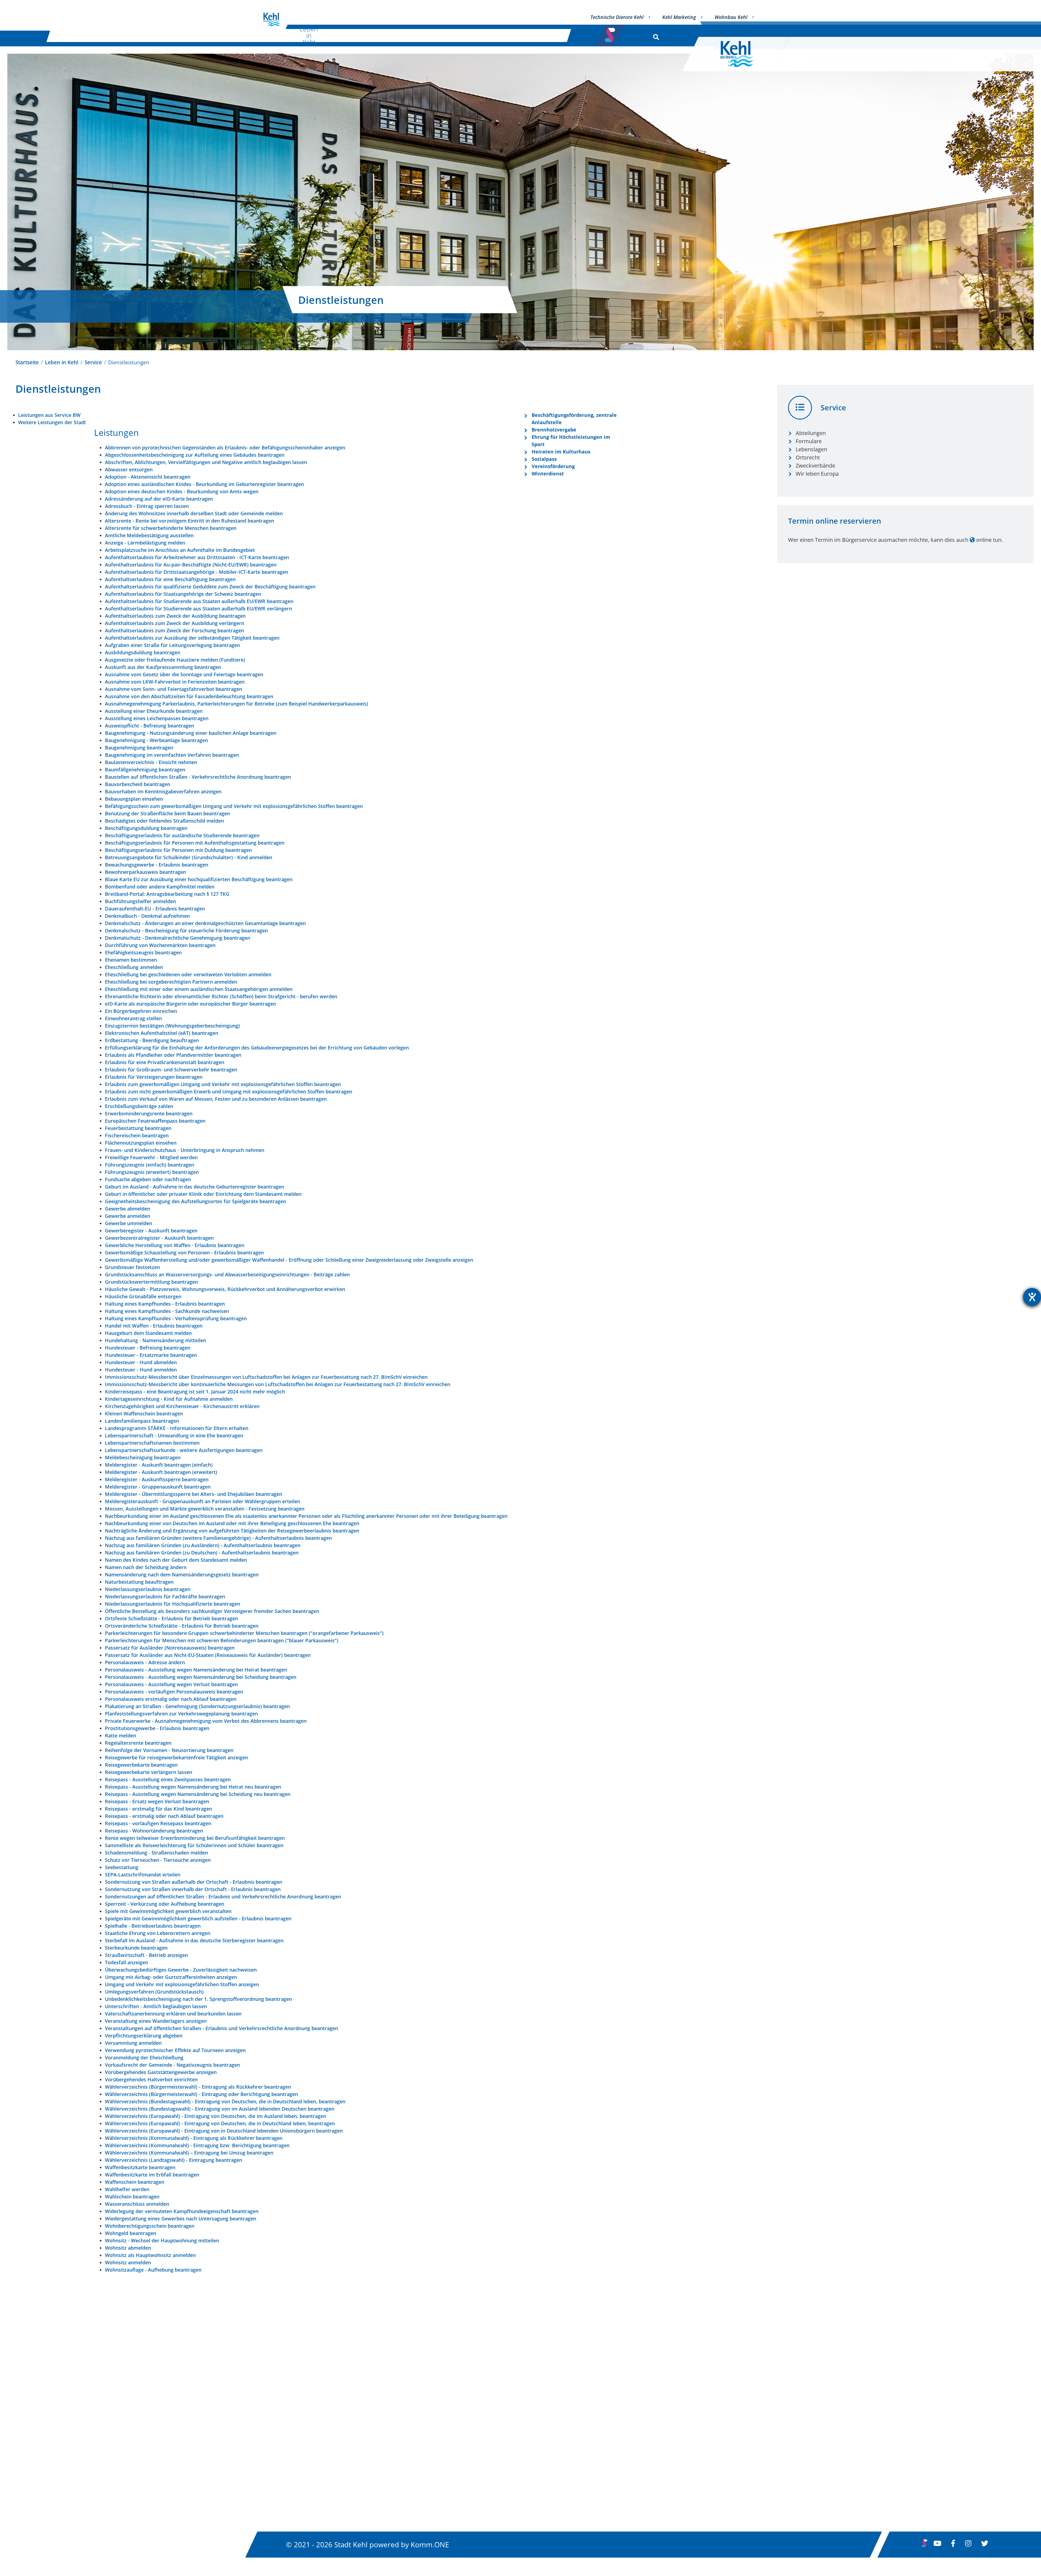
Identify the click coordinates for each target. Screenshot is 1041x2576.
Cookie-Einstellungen (645, 2484)
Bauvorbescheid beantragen (138, 784)
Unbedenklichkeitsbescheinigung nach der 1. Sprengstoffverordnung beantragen (198, 1999)
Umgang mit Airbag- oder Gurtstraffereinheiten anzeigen (171, 1977)
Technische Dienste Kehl (617, 17)
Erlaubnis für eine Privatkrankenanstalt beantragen (165, 1062)
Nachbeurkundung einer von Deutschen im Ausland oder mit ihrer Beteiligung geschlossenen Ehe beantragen (232, 1523)
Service (93, 362)
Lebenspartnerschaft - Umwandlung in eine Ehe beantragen (174, 1435)
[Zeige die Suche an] (655, 36)
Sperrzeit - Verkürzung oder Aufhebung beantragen (165, 1904)
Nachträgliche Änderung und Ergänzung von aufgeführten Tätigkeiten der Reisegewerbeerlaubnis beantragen (232, 1531)
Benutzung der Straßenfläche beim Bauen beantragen (167, 813)
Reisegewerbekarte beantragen (141, 1765)
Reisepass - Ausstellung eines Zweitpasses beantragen (168, 1779)
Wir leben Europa (817, 474)
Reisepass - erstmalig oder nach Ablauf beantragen (164, 1816)
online (984, 540)
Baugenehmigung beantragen (139, 748)
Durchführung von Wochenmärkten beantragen (160, 945)
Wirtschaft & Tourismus (418, 35)
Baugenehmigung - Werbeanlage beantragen (156, 740)
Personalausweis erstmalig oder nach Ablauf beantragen (171, 1699)
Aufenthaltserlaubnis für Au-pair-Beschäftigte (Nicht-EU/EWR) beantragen (191, 565)
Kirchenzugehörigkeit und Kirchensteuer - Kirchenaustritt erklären (182, 1406)
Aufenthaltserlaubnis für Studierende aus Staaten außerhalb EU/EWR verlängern (198, 608)
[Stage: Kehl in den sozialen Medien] (611, 33)
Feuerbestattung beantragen (138, 1128)
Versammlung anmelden (133, 2043)
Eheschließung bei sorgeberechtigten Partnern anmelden (171, 982)
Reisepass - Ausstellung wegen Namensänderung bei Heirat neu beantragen (193, 1787)
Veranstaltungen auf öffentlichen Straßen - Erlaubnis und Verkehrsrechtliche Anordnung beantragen (221, 2028)
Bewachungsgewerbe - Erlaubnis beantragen (157, 865)
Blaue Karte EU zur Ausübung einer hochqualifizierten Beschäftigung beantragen (199, 879)
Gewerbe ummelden (128, 1223)
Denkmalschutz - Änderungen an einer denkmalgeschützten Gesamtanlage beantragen (205, 923)
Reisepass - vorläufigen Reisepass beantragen (158, 1823)
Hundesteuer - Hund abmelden (141, 1362)
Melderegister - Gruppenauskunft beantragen (158, 1487)
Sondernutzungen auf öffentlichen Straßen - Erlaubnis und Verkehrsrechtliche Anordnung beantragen (223, 1896)
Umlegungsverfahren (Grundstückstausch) (154, 1992)
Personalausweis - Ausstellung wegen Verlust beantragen (171, 1684)
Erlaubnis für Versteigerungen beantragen (154, 1077)
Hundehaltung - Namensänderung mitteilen (155, 1340)
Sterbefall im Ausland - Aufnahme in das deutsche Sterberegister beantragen (194, 1940)
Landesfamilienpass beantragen (142, 1421)
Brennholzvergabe (554, 430)
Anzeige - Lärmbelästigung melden (145, 543)
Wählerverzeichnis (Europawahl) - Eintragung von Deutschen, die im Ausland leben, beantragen (216, 2116)
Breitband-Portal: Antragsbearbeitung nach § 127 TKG (167, 894)
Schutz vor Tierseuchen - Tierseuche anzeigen (158, 1860)
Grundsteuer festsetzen (132, 1267)
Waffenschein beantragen (135, 2182)
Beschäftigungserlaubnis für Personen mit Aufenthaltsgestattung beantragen (195, 843)
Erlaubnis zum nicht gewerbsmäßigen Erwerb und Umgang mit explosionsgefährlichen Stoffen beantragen (229, 1091)
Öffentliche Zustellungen (477, 2426)
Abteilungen (811, 433)
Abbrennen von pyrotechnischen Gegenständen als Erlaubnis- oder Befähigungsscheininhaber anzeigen (225, 447)
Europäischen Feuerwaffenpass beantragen (155, 1121)
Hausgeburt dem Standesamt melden (148, 1333)
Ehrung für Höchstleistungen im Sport (571, 441)
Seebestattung (122, 1867)
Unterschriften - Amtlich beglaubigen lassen (156, 2006)
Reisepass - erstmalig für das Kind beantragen (158, 1809)
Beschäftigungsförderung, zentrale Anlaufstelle (574, 419)
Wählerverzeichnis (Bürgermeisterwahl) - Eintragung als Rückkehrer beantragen (198, 2087)
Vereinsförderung (553, 466)
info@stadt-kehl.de (295, 2432)
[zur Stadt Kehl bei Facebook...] (953, 2545)
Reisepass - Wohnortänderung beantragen (154, 1831)
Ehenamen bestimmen (131, 960)
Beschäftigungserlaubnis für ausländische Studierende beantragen (182, 835)
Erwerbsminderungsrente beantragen (149, 1113)
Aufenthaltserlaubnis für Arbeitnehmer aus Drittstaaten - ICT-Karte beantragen (197, 557)
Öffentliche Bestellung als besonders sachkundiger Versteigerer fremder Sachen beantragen (212, 1611)
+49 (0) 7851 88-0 (293, 2441)
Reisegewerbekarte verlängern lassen (149, 1772)
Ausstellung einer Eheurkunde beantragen (154, 711)
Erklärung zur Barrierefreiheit (656, 2426)
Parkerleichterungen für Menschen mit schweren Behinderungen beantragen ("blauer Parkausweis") (222, 1640)
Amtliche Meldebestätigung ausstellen (149, 535)
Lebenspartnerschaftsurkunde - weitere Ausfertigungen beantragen (184, 1450)
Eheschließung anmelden (134, 967)
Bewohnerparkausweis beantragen (145, 872)
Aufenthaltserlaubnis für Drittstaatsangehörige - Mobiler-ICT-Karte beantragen (197, 572)
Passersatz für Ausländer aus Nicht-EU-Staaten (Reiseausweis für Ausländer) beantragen (208, 1655)
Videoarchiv (458, 2469)
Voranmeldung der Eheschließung (144, 2057)
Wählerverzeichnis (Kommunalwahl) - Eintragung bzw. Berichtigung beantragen (197, 2145)
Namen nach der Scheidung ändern (146, 1567)
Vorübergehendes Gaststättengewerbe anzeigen (161, 2072)
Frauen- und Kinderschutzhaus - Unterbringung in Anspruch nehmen (185, 1150)
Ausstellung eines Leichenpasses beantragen (157, 718)
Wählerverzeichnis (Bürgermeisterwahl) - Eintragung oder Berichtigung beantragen (201, 2094)
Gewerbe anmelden (128, 1216)
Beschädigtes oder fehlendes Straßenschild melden (164, 821)
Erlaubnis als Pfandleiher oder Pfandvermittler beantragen (173, 1055)
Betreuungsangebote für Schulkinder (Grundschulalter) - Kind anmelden (189, 857)
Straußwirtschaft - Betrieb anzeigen (146, 1955)
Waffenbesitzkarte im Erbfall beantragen (152, 2175)
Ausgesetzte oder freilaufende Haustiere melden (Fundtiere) (175, 660)
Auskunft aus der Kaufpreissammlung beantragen (163, 667)
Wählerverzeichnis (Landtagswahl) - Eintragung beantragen (173, 2160)
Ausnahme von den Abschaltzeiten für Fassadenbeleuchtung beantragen (189, 696)
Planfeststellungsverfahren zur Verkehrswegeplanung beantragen (181, 1714)
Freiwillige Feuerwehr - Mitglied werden (151, 1157)
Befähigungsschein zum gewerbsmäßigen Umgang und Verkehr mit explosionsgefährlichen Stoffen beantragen (234, 806)
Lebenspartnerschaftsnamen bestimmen (152, 1443)
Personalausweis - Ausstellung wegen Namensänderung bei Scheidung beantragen (201, 1677)
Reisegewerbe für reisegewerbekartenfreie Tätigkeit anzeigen (176, 1757)
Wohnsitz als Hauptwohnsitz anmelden (150, 2255)
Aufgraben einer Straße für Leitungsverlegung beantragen (172, 645)
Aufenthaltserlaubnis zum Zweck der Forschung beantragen (174, 630)
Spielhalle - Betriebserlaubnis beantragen (153, 1926)
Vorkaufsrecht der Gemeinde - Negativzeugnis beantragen (172, 2065)
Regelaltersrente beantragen (138, 1743)
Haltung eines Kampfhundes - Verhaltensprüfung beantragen (176, 1318)
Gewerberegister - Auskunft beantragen (151, 1231)
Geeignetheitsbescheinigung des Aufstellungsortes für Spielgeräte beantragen (195, 1201)
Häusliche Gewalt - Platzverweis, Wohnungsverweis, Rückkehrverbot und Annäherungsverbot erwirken (225, 1289)
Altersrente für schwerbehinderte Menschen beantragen (171, 528)
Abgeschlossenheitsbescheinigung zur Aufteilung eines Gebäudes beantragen (195, 455)
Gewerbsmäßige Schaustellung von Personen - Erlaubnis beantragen (184, 1252)
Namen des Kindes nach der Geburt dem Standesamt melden (176, 1560)
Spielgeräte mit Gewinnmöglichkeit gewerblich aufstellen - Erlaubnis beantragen (198, 1918)
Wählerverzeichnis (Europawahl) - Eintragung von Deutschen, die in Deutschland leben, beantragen (220, 2123)
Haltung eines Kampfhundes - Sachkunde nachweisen (167, 1311)
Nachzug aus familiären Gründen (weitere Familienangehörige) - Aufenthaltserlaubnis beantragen (218, 1538)
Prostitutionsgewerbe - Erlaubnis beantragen (157, 1728)
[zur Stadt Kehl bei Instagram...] (968, 2545)
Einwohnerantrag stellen (133, 1018)
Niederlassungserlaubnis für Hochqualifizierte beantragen (173, 1604)
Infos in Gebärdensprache (651, 2440)
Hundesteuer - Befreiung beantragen (148, 1348)
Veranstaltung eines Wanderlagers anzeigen (156, 2021)
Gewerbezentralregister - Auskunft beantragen (159, 1238)
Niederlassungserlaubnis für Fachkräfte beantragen (165, 1596)
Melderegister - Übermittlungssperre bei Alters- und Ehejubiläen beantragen (194, 1494)
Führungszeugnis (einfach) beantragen (150, 1165)
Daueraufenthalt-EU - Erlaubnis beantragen (155, 909)
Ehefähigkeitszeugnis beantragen (143, 952)
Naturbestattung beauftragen (139, 1582)
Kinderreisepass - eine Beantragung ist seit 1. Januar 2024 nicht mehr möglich (195, 1392)
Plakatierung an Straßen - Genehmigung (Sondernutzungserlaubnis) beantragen (197, 1706)
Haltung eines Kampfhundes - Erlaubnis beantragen (165, 1304)
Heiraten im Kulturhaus (561, 452)
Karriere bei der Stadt (472, 2455)
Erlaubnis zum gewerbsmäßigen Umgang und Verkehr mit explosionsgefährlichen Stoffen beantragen (223, 1084)
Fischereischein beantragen (137, 1135)
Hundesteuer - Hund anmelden (141, 1370)
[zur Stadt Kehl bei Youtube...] (937, 2545)
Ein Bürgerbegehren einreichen (141, 1011)
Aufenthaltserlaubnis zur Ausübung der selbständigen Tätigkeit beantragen (192, 638)
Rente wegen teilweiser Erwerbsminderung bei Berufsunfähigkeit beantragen (195, 1838)
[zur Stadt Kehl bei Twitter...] (985, 2545)
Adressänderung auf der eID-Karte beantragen (159, 499)
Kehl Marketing (679, 17)
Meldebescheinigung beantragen (143, 1457)
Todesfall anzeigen (126, 1962)
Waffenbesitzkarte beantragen (140, 2167)
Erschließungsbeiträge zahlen (139, 1106)
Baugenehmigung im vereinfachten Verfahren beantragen (172, 755)
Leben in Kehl (309, 36)
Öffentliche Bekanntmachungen (486, 2411)
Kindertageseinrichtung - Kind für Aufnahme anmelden (169, 1399)
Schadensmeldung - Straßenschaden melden (156, 1853)
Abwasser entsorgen (129, 469)
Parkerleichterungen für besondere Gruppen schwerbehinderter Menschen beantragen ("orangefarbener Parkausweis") (244, 1633)
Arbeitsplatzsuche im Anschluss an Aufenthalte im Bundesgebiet (180, 550)
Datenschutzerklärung (646, 2411)
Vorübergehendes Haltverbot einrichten (151, 2079)
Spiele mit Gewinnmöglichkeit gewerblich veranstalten (168, 1911)
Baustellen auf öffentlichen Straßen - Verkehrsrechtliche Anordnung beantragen (198, 777)
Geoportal (456, 2440)
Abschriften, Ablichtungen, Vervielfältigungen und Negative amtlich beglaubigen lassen (206, 462)
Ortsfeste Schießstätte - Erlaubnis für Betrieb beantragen (171, 1618)
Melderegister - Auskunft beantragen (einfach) (159, 1465)
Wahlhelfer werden (127, 2189)
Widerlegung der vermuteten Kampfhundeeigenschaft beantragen (182, 2211)
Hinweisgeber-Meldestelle (651, 2469)
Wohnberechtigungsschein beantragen (150, 2226)
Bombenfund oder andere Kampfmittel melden (160, 887)
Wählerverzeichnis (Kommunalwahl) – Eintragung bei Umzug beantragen (189, 2153)
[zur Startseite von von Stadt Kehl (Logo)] (272, 20)
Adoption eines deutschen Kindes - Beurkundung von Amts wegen (182, 491)
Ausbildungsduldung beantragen (143, 652)
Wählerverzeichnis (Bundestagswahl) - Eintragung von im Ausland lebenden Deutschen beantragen (220, 2109)
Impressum (631, 2396)
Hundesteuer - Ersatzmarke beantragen (151, 1355)
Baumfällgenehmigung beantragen (145, 769)
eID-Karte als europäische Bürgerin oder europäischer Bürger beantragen (190, 1004)
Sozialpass (544, 459)
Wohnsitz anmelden (128, 2262)
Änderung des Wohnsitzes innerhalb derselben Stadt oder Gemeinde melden (194, 513)
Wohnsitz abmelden (128, 2248)
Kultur (362, 35)
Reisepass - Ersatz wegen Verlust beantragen (157, 1801)
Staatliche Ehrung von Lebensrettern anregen (158, 1933)
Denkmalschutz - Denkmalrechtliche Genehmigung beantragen (178, 938)
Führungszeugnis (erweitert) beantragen (152, 1172)
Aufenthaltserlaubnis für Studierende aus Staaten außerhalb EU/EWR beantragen (199, 601)
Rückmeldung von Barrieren (654, 2455)
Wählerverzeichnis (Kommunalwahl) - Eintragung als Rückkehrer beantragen (194, 2138)
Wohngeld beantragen (131, 2233)
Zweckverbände (815, 466)
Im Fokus (545, 35)
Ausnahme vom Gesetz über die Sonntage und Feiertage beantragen (184, 674)
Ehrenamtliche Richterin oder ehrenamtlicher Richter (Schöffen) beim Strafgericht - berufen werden (221, 996)
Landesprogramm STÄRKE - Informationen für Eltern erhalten (177, 1428)
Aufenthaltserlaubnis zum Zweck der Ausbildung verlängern (175, 623)
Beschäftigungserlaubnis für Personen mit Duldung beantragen (178, 850)
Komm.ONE (430, 2544)
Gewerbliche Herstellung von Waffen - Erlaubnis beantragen (175, 1245)
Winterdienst (548, 474)
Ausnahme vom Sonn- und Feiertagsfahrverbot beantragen (173, 689)
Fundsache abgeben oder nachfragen (148, 1179)
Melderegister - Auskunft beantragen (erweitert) (161, 1472)
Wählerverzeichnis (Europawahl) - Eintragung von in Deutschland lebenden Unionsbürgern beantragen (224, 2131)
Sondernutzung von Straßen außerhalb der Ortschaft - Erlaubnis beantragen (194, 1882)
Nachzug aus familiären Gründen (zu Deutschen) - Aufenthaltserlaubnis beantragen (202, 1553)
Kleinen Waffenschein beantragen (144, 1413)
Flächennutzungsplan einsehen (141, 1143)
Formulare (809, 441)
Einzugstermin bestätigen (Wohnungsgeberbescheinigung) (172, 1026)
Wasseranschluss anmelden (137, 2204)
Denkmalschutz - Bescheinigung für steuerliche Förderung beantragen (186, 930)
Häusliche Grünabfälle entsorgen (143, 1296)
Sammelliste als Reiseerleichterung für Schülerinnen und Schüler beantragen (194, 1845)
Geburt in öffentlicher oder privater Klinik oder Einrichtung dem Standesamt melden (203, 1194)
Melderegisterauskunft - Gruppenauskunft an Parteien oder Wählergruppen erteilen (203, 1501)
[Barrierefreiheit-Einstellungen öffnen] (1032, 1297)
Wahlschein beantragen (132, 2197)
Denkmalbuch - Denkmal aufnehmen (147, 916)
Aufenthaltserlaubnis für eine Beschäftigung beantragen (170, 579)
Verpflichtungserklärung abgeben (144, 2036)
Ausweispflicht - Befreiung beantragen (150, 726)
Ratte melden (121, 1735)
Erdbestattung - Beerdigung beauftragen (152, 1040)
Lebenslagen (811, 449)
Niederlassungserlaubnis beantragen (148, 1589)
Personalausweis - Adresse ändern (145, 1662)
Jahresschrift (459, 2484)
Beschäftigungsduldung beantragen (146, 828)
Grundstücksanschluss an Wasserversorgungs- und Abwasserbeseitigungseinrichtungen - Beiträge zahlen (227, 1274)
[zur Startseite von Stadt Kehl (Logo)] (741, 54)
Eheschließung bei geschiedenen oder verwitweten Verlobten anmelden (188, 974)
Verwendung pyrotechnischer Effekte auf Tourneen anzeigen (175, 2050)
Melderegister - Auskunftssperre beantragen (157, 1479)
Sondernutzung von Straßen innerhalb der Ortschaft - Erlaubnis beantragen (193, 1889)
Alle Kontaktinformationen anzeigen (319, 2459)
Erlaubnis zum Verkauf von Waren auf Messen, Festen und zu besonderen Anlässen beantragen (216, 1099)
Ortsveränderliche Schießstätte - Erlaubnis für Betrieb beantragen (182, 1626)
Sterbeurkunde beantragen (136, 1948)
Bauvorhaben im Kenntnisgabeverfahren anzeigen (163, 791)
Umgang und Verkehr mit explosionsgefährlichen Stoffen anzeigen (182, 1984)
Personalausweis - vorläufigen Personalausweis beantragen (174, 1692)
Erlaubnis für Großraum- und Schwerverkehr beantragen (171, 1070)
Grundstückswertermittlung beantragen (151, 1282)
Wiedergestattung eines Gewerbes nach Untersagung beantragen (181, 2218)
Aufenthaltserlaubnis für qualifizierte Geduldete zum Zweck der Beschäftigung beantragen (210, 587)
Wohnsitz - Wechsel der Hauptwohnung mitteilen (162, 2240)
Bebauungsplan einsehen (134, 799)
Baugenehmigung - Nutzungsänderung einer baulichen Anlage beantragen (191, 733)
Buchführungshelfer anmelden (140, 901)
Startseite (27, 362)
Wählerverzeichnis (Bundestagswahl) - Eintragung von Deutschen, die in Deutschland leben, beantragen (225, 2101)
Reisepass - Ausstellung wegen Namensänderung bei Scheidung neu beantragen (198, 1794)
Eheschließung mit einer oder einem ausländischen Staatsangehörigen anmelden (199, 989)
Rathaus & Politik (486, 35)
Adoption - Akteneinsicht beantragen (148, 477)
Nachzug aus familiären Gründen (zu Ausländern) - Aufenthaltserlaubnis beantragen (203, 1545)
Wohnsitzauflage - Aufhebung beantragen (153, 2270)
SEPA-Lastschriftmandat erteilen (143, 1875)
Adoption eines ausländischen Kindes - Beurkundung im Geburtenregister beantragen (204, 484)
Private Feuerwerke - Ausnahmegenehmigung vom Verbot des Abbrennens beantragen (206, 1721)
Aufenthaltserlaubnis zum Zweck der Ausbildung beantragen (175, 616)
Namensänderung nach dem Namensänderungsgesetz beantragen (182, 1574)
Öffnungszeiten (290, 2475)
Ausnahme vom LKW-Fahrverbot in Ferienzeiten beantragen (175, 682)
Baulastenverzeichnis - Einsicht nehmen (151, 762)
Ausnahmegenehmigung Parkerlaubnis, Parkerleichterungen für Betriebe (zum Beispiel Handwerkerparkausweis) (237, 704)
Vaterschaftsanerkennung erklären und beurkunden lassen (173, 2014)
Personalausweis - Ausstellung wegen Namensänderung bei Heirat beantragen (196, 1670)
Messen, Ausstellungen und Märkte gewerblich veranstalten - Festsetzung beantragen (205, 1509)
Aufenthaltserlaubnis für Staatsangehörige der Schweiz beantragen (183, 594)
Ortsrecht (808, 457)
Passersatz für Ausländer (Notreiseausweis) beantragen (170, 1648)
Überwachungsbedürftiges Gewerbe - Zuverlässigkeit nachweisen (181, 1970)
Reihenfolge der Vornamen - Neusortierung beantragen (169, 1750)
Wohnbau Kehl (731, 17)
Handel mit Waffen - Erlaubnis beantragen (154, 1326)
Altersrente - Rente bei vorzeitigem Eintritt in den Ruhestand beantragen (189, 521)
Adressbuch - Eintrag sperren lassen (147, 506)
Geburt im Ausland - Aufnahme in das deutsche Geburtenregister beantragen (195, 1187)
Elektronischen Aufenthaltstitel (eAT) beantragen (162, 1033)
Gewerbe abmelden (128, 1209)
